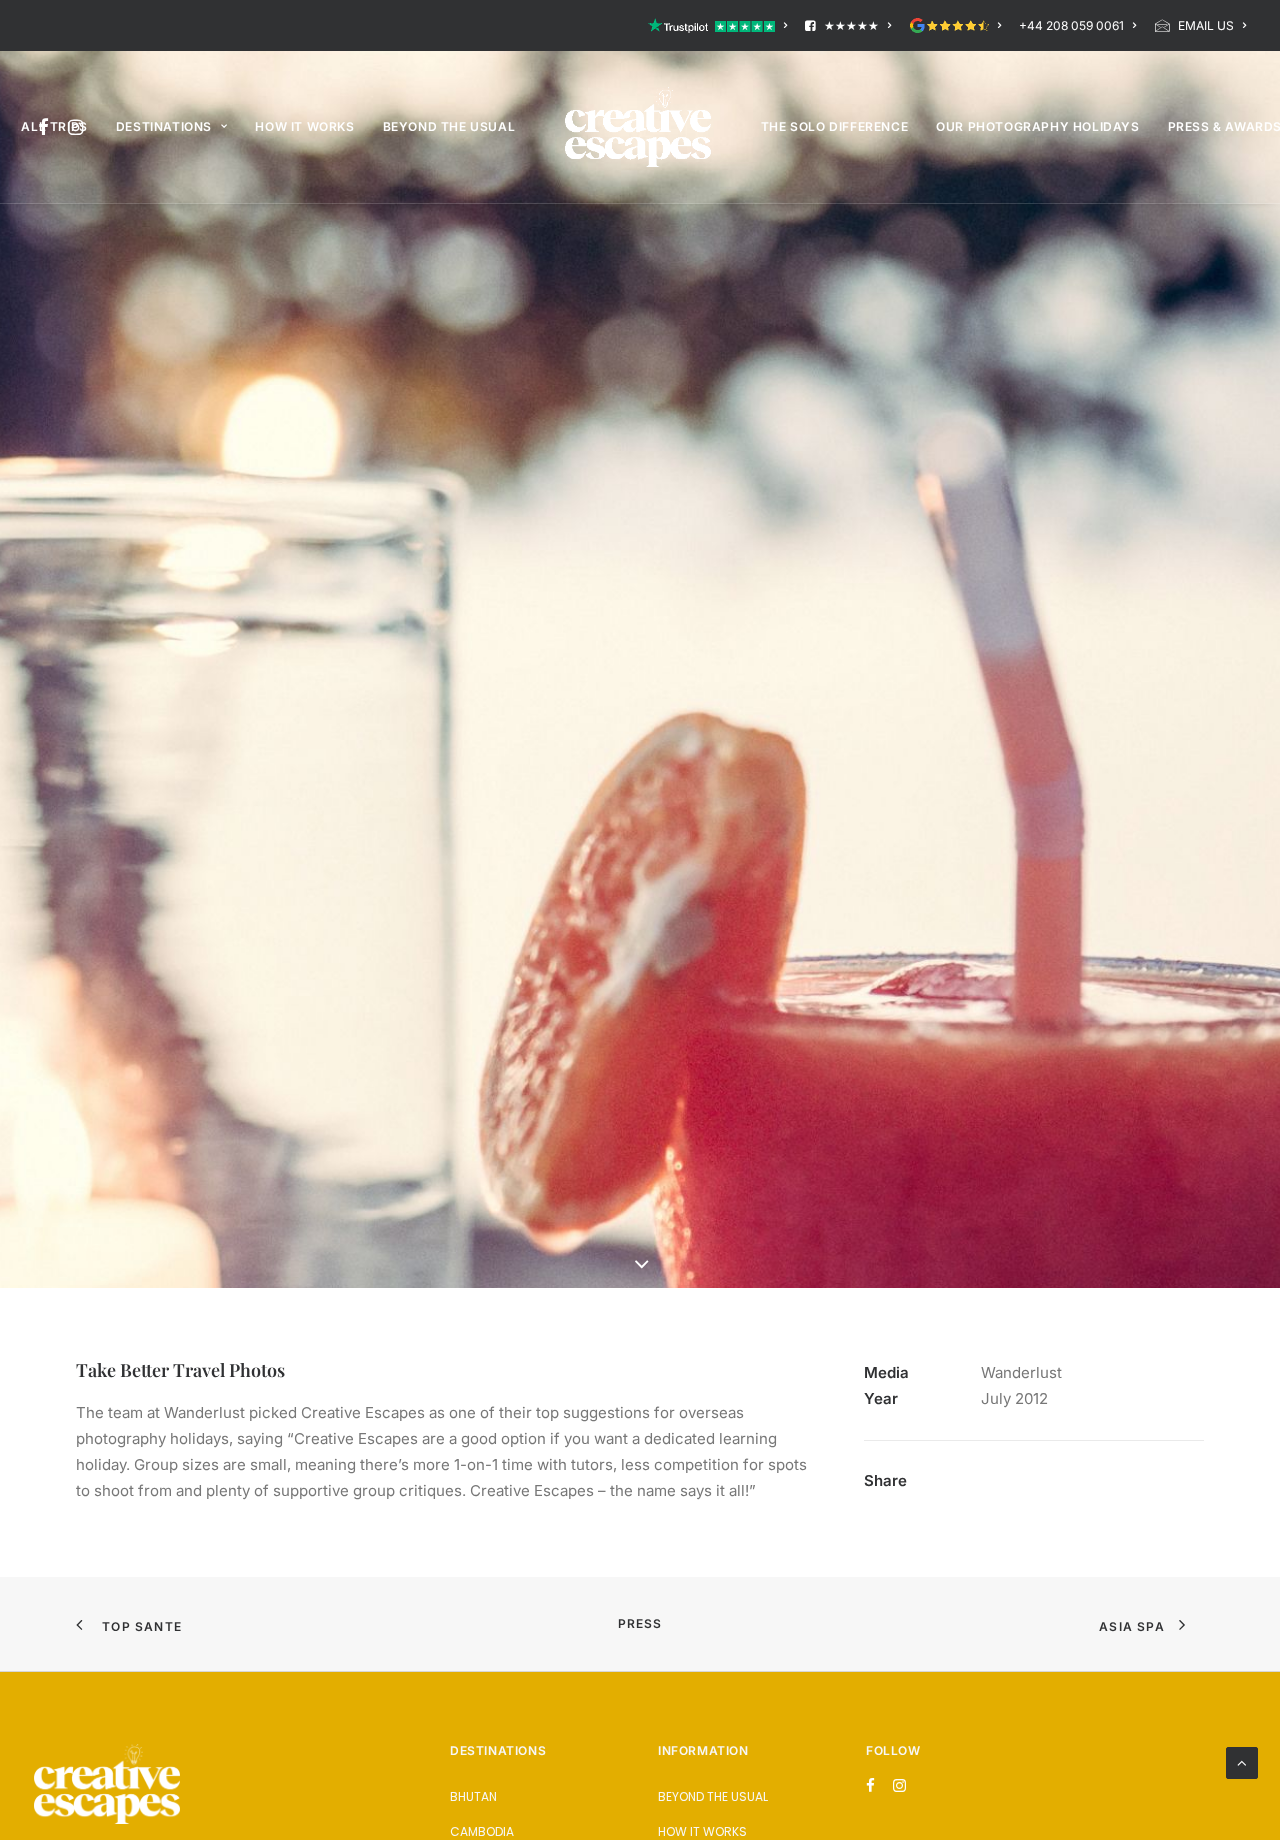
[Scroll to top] (1242, 1761)
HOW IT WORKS (304, 126)
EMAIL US (1206, 25)
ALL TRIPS (54, 126)
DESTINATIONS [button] (164, 126)
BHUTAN (473, 1796)
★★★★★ (851, 25)
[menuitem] (721, 25)
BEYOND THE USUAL (449, 126)
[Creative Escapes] (637, 127)
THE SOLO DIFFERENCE (834, 126)
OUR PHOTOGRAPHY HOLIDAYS (1037, 126)
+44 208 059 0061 (1071, 25)
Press (640, 1623)
